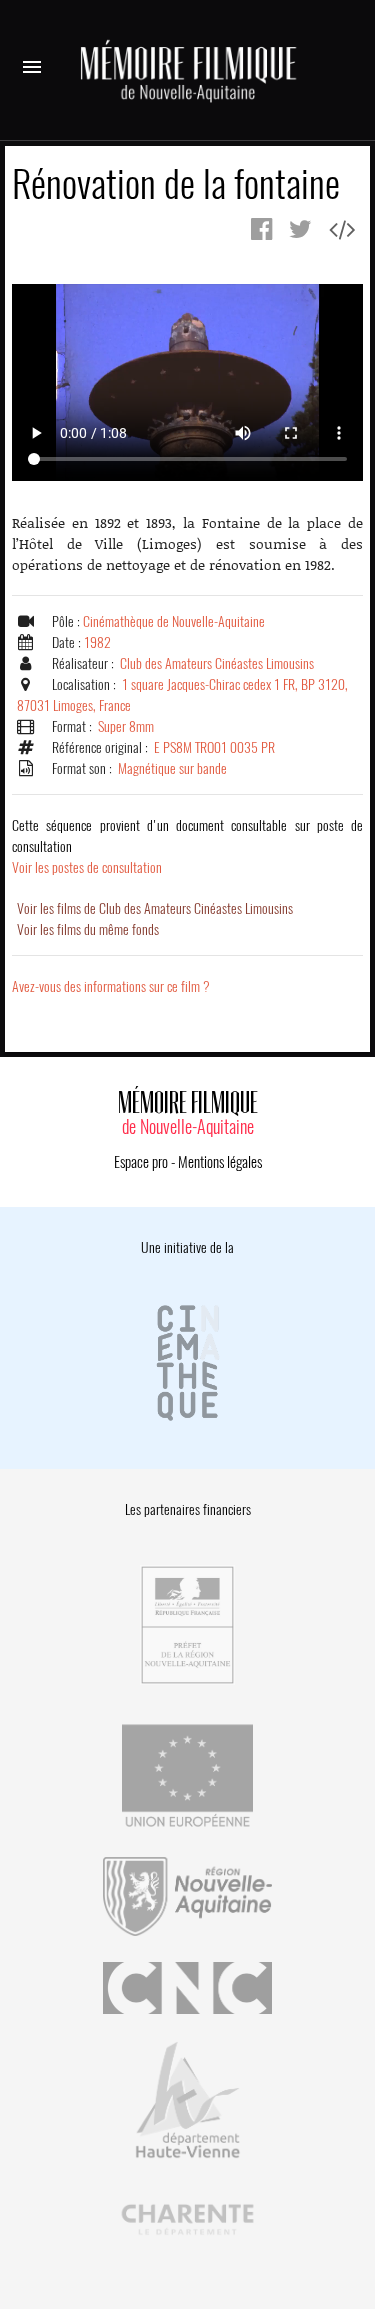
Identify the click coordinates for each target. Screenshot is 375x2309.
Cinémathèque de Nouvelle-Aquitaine (174, 621)
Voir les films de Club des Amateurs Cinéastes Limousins (155, 908)
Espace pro (141, 1162)
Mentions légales (220, 1162)
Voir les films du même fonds (88, 929)
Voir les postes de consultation (187, 846)
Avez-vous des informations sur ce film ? (111, 986)
